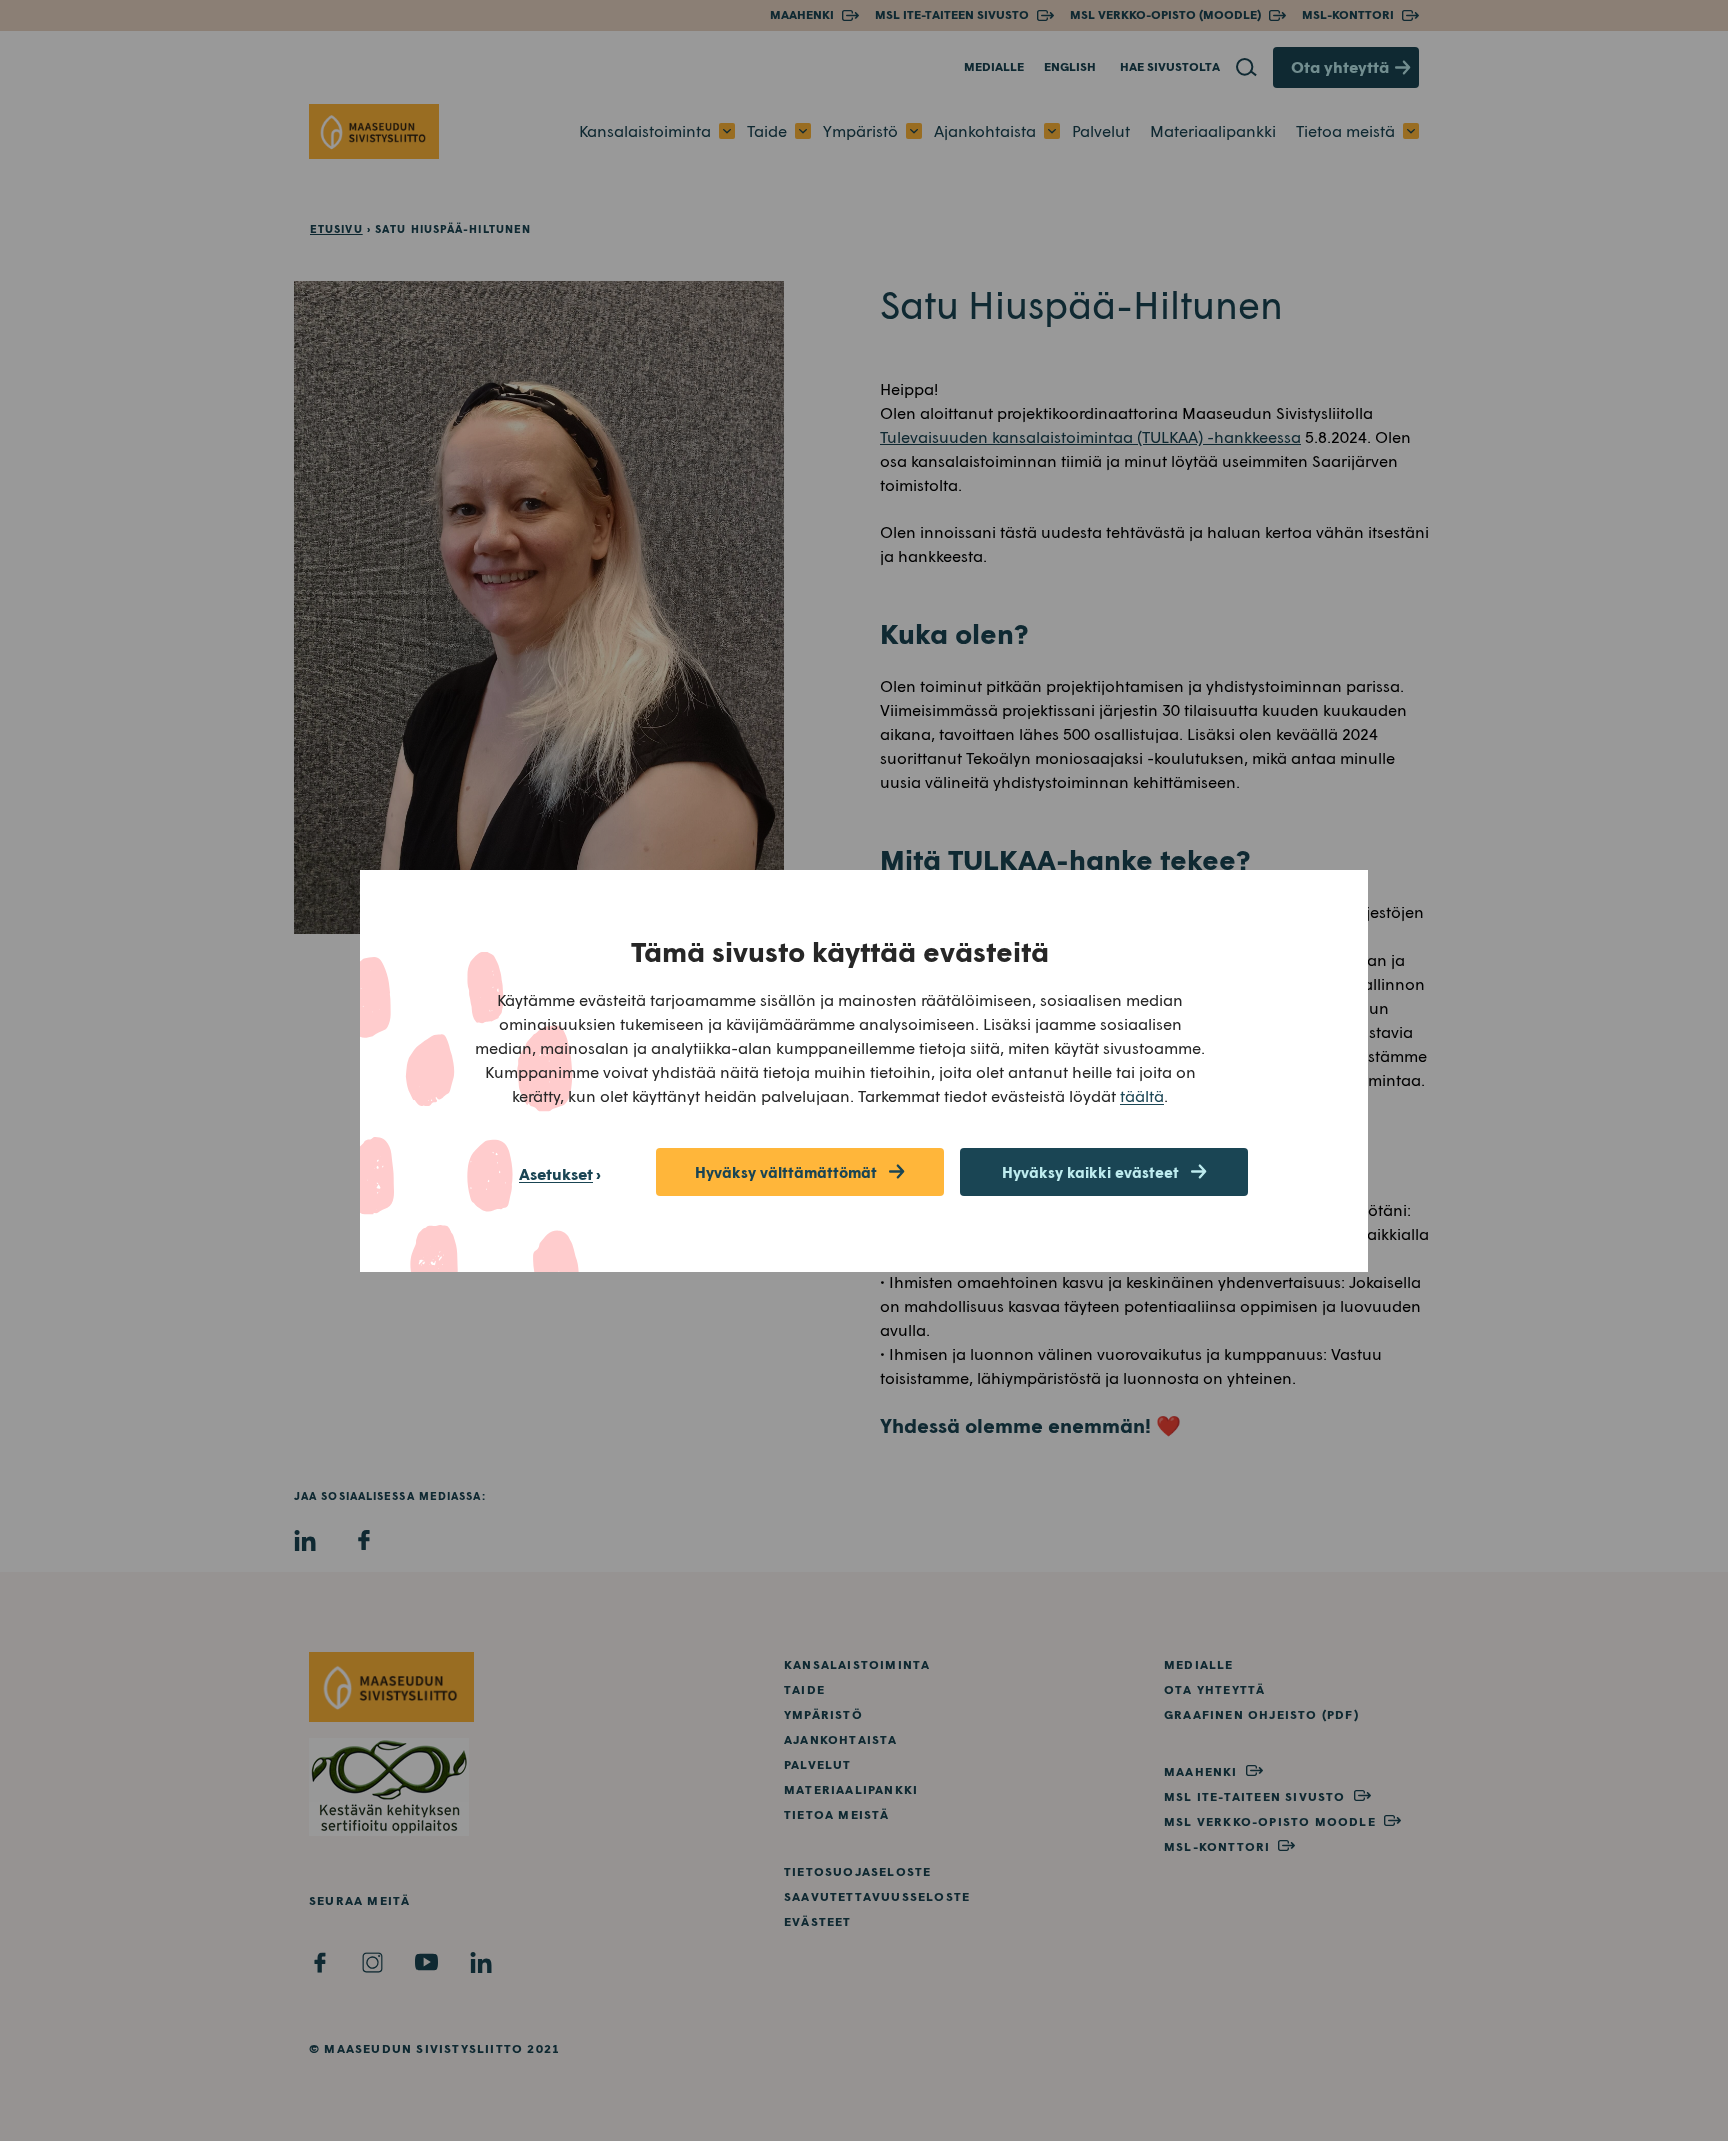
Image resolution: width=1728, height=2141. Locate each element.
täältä (1142, 1095)
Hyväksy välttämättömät (786, 1172)
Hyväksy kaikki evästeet (1090, 1172)
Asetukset (556, 1173)
